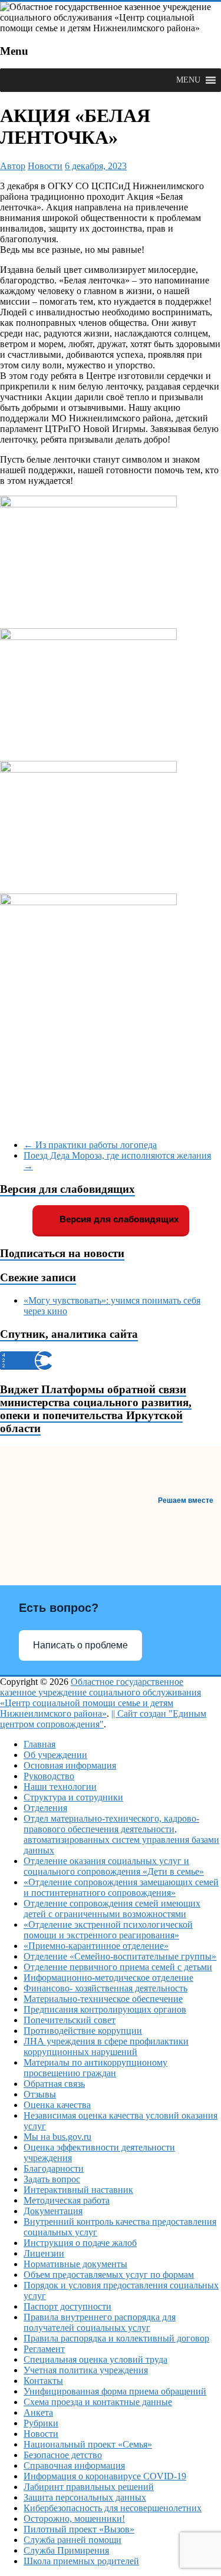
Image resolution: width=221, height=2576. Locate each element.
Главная (39, 1744)
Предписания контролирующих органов (105, 2009)
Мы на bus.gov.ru (57, 2137)
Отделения (45, 1808)
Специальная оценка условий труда (95, 2359)
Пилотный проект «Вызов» (79, 2529)
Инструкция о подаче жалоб (80, 2243)
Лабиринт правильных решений (89, 2487)
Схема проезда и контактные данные (98, 2402)
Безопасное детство (63, 2455)
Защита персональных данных (85, 2497)
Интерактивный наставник (78, 2190)
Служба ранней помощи (72, 2540)
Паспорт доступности (67, 2306)
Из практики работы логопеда (90, 1145)
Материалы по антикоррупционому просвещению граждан (95, 2068)
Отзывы (40, 2094)
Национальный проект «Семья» (88, 2444)
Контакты (43, 2381)
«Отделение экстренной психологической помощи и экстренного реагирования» (108, 1930)
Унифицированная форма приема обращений (115, 2391)
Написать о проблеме (80, 1645)
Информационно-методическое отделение (108, 1978)
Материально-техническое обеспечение (103, 1999)
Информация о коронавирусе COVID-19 (105, 2476)
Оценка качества (57, 2105)
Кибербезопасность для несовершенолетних (113, 2508)
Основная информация (70, 1765)
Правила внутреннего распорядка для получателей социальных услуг (100, 2322)
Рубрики (41, 2423)
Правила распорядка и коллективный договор (116, 2338)
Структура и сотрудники (73, 1797)
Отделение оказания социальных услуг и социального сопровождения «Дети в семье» (114, 1866)
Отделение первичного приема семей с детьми (118, 1967)
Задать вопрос (52, 2179)
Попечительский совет (70, 2020)
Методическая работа (67, 2200)
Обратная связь (54, 2084)
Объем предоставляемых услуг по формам (109, 2275)
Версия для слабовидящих (118, 1219)
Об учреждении (55, 1755)
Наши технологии (60, 1787)
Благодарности (54, 2168)
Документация (53, 2211)
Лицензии (44, 2253)
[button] (188, 80)
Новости (45, 166)
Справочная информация (74, 2465)
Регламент (44, 2349)
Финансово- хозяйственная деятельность (105, 1988)
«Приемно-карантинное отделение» (96, 1946)
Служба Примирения (66, 2550)
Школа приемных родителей (81, 2561)
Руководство (49, 1776)
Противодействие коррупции (83, 2031)
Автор (13, 166)
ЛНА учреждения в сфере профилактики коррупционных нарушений (106, 2046)
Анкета (38, 2412)
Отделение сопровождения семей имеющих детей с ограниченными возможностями (112, 1909)
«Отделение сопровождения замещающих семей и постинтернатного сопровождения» (121, 1887)
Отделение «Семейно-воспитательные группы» (120, 1956)
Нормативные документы (75, 2264)
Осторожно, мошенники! (74, 2519)
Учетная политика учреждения (86, 2370)
